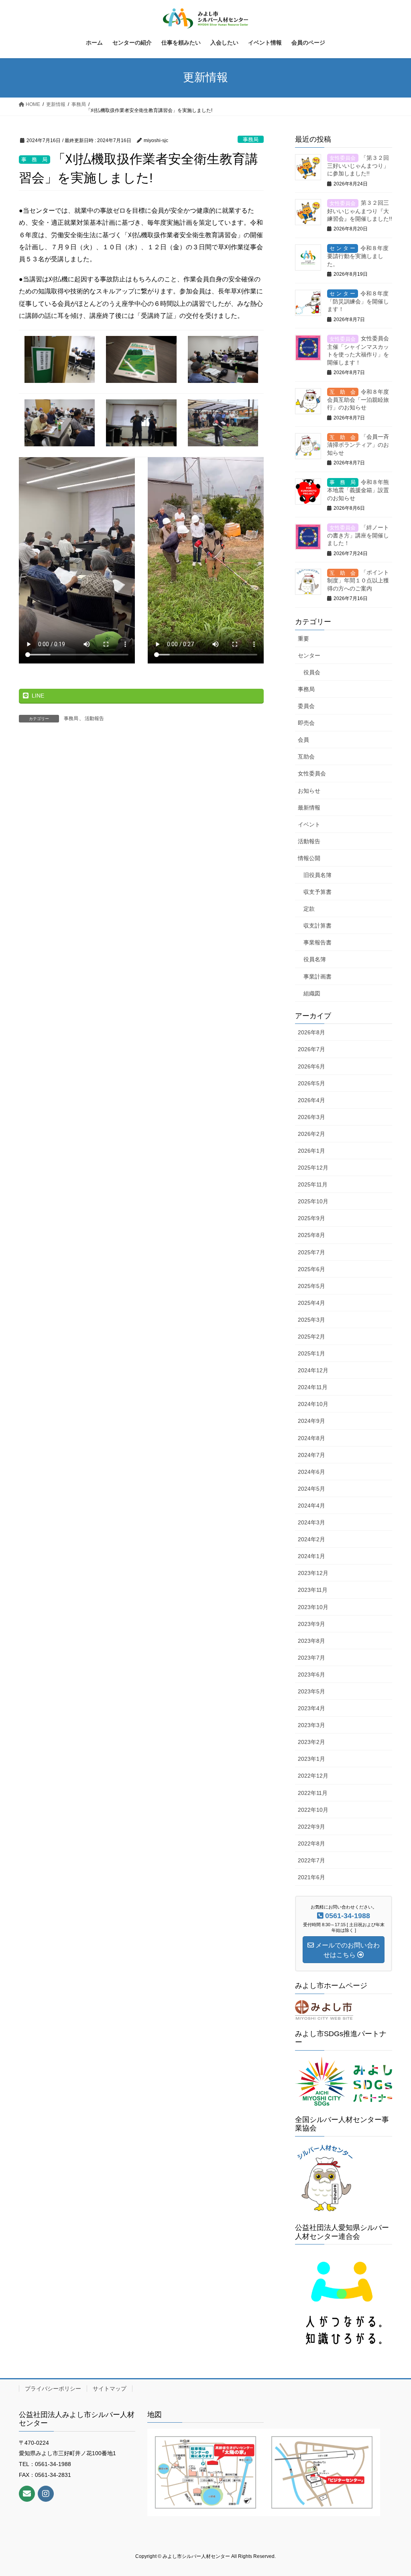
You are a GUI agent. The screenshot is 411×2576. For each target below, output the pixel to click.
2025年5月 (311, 1286)
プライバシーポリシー (53, 2389)
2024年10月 (313, 1404)
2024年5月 (311, 1489)
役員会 (312, 672)
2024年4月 (311, 1506)
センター (309, 655)
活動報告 (94, 718)
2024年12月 (313, 1370)
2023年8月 (311, 1641)
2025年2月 (311, 1337)
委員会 (306, 706)
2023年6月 (311, 1675)
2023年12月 (313, 1573)
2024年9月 (311, 1421)
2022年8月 (311, 1843)
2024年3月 (311, 1522)
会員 (303, 740)
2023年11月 (313, 1590)
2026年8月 (311, 1032)
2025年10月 (313, 1201)
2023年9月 (311, 1624)
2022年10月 (313, 1810)
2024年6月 (311, 1472)
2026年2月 (311, 1134)
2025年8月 (311, 1235)
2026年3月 (311, 1117)
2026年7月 (311, 1049)
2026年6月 (311, 1066)
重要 (303, 639)
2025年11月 (313, 1184)
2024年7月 (311, 1455)
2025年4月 (311, 1303)
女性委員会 (312, 773)
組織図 (312, 993)
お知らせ (309, 791)
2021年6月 (311, 1877)
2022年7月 (311, 1860)
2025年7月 (311, 1252)
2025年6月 (311, 1269)
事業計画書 (317, 977)
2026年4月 (311, 1100)
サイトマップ (110, 2389)
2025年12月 (313, 1168)
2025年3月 (311, 1320)
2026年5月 (311, 1083)
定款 (309, 909)
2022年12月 (313, 1776)
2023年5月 (311, 1691)
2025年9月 (311, 1218)
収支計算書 (317, 926)
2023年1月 (311, 1759)
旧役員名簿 (317, 875)
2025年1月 (311, 1353)
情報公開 (309, 858)
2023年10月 (313, 1607)
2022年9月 (311, 1827)
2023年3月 (311, 1725)
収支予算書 (317, 892)
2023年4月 (311, 1708)
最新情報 (309, 808)
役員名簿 (315, 959)
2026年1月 (311, 1151)
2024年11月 (313, 1387)
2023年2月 (311, 1742)
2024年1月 (311, 1556)
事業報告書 (317, 942)
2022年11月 (313, 1793)
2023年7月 (311, 1658)
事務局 (251, 139)
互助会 (306, 757)
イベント (309, 824)
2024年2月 (311, 1539)
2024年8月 (311, 1438)
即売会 (306, 723)
